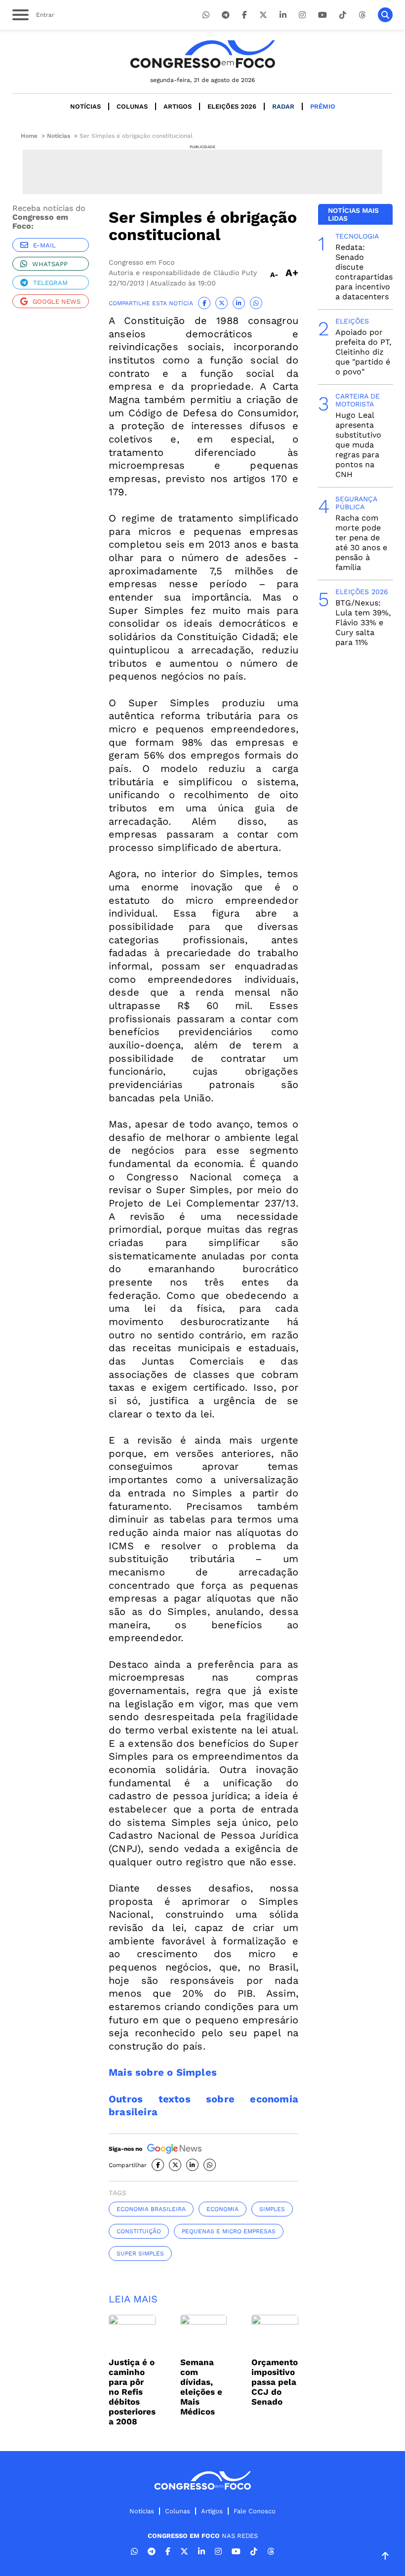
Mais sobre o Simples (163, 2072)
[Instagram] (302, 15)
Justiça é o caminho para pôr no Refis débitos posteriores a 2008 (132, 2392)
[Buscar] (385, 15)
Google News (57, 302)
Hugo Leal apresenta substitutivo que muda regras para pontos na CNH (358, 445)
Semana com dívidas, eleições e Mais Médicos (201, 2387)
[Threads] (362, 15)
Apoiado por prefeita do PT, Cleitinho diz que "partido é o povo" (363, 352)
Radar (283, 106)
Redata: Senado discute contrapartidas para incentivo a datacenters (364, 272)
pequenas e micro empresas (229, 2231)
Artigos (178, 106)
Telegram (50, 283)
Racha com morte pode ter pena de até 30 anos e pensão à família (361, 543)
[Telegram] (226, 15)
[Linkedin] (283, 15)
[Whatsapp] (206, 15)
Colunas (132, 106)
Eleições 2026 (232, 106)
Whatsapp (50, 264)
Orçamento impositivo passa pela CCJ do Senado (275, 2382)
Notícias (85, 106)
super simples (140, 2254)
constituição (139, 2231)
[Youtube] (323, 15)
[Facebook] (244, 15)
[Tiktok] (343, 15)
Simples (272, 2209)
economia (223, 2209)
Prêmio (323, 106)
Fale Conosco (255, 2511)
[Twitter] (263, 15)
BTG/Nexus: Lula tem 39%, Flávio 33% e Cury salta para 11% (363, 623)
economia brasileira (151, 2209)
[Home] (202, 54)
